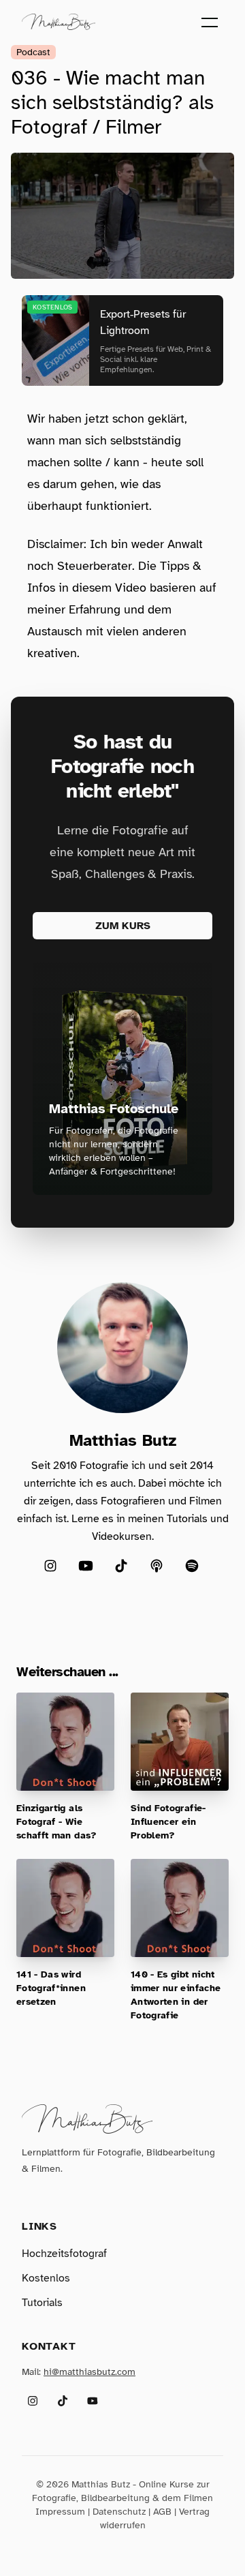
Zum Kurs (123, 926)
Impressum (60, 2512)
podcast (33, 52)
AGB (162, 2512)
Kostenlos (46, 2278)
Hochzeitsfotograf (64, 2254)
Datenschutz (119, 2512)
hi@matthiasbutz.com (89, 2372)
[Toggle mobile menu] (210, 22)
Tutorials (42, 2303)
